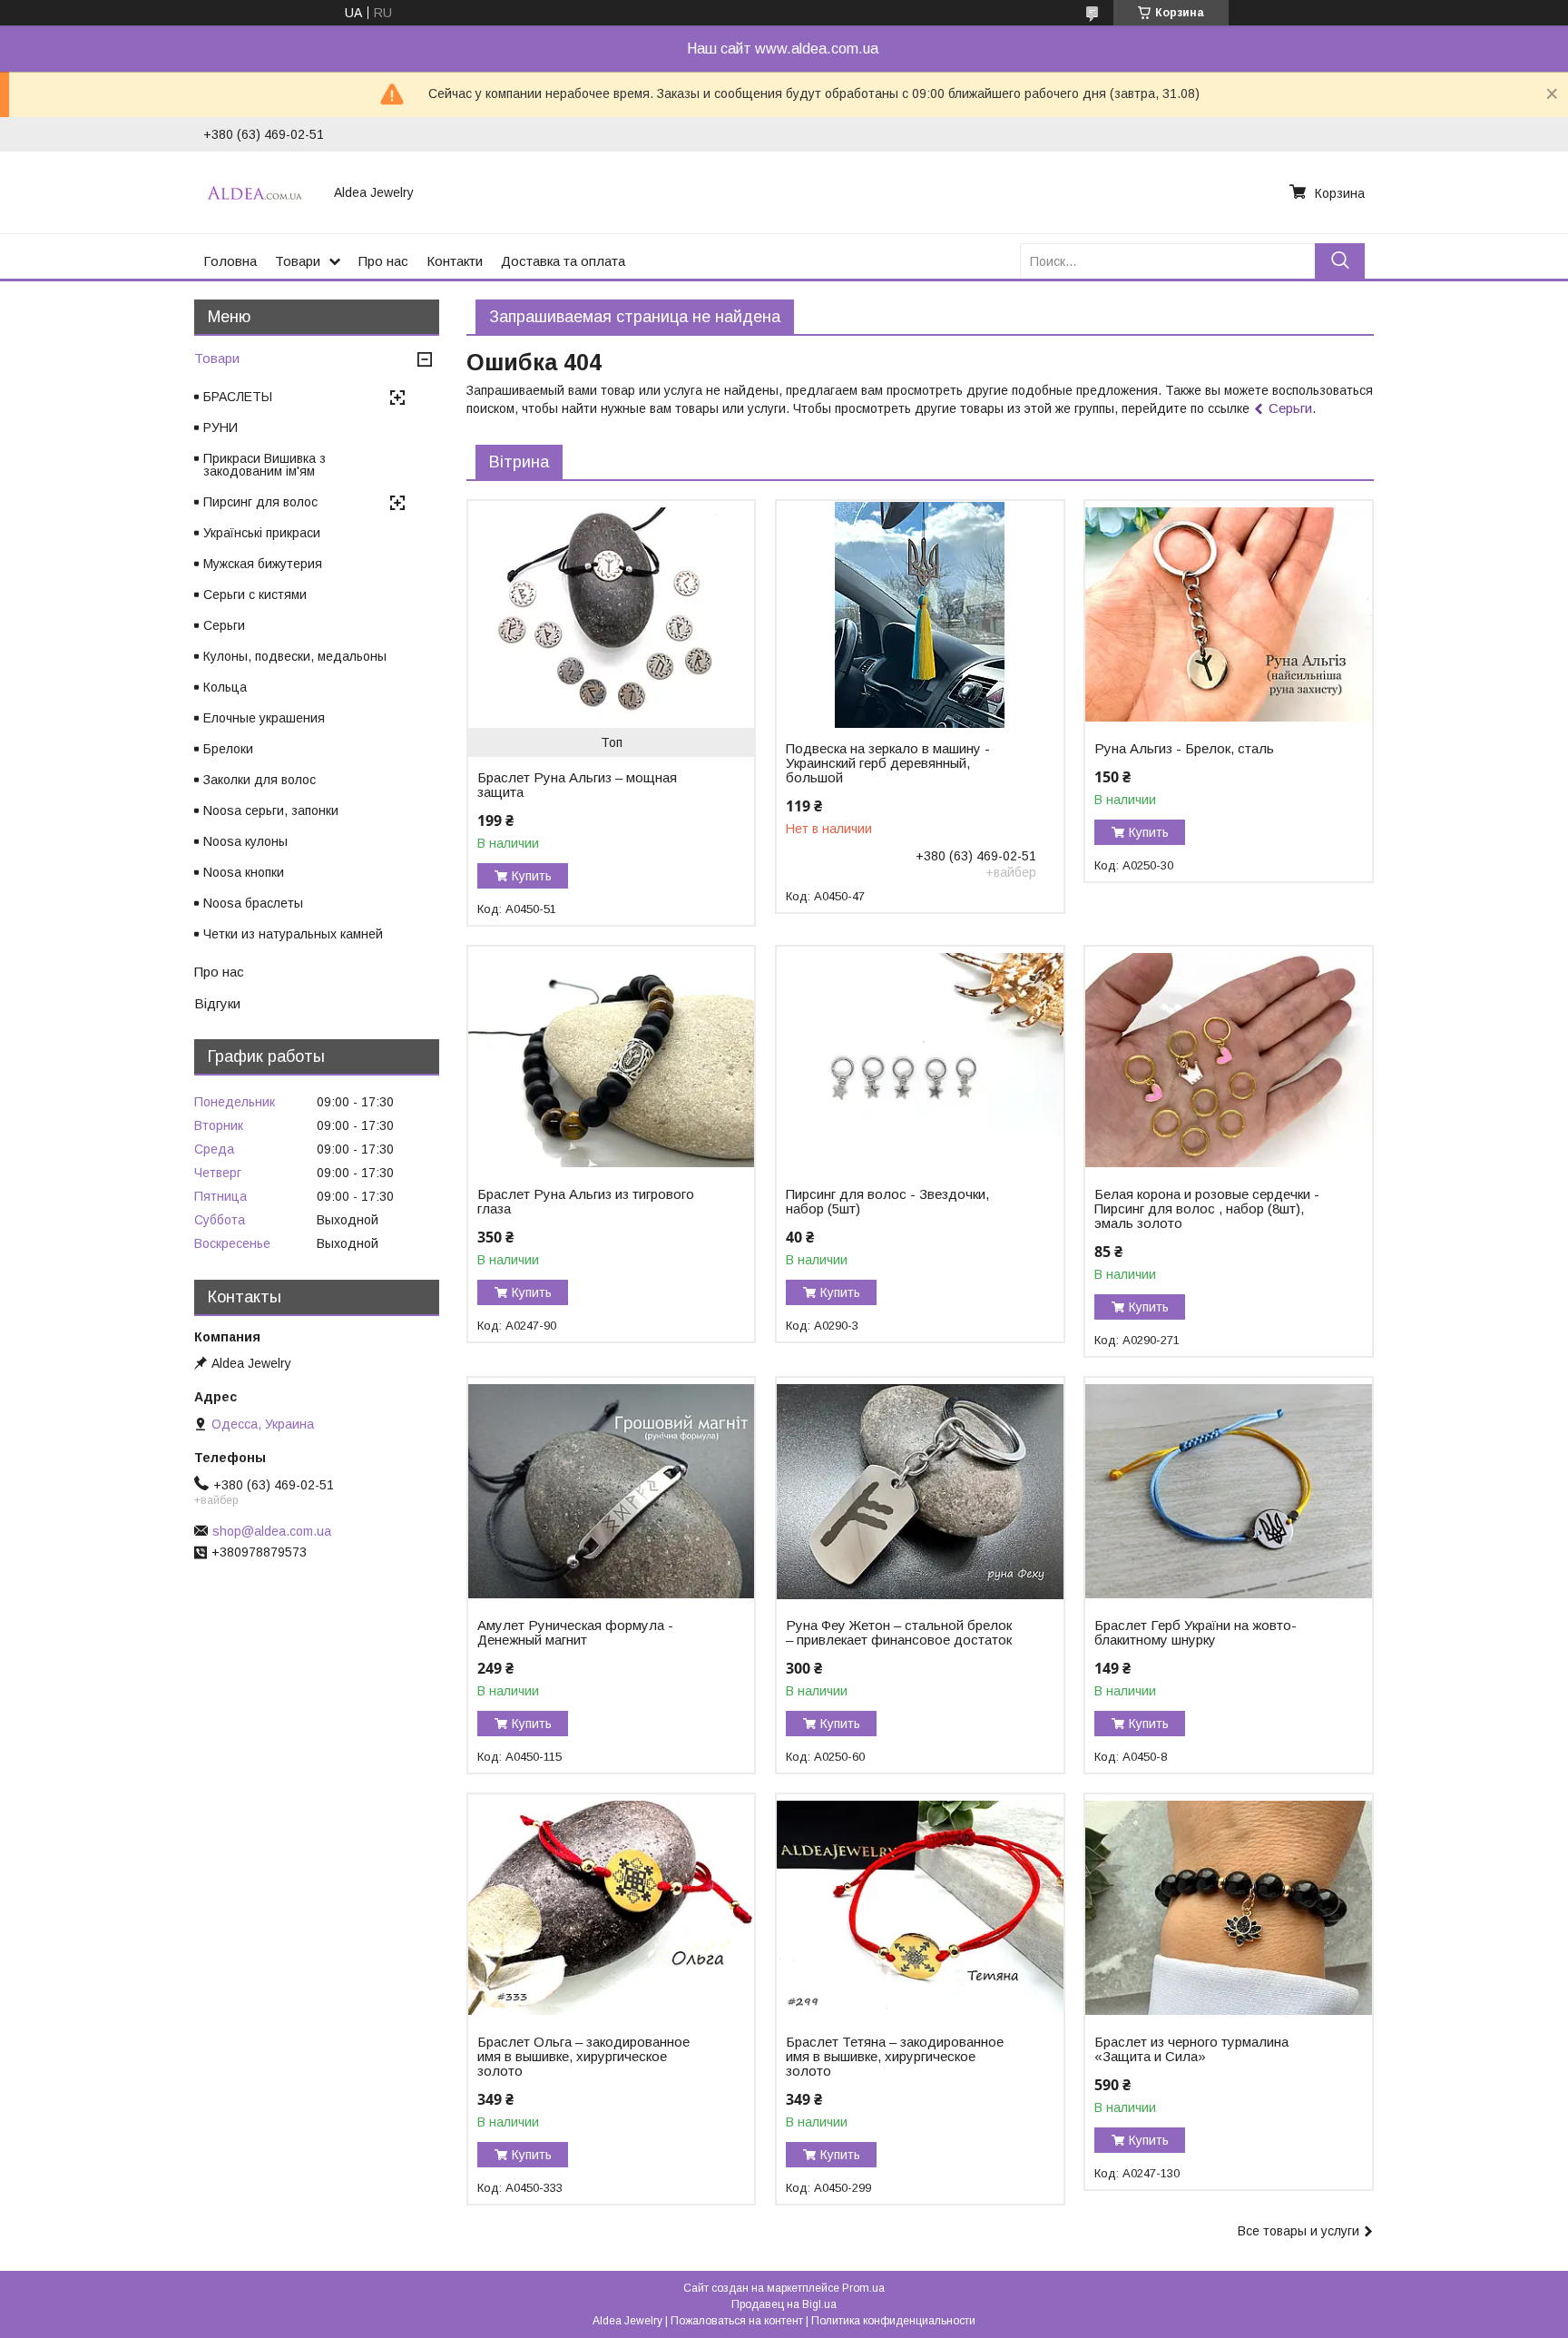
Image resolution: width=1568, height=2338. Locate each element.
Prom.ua (863, 2288)
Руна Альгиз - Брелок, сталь (1184, 749)
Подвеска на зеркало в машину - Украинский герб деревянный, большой (888, 763)
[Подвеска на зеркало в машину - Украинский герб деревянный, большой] (920, 614)
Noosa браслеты (253, 903)
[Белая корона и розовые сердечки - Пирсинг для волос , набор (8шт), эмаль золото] (1228, 1060)
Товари (298, 261)
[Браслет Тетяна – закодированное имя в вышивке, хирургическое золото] (920, 1908)
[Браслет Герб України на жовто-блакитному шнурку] (1228, 1491)
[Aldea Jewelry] (258, 192)
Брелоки (228, 749)
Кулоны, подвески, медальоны (295, 656)
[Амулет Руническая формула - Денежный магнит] (611, 1491)
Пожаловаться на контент (737, 2321)
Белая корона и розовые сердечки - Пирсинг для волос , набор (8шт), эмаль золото (1207, 1209)
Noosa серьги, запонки (271, 810)
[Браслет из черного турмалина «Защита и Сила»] (1228, 1908)
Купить (532, 876)
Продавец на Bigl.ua (784, 2304)
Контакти (455, 261)
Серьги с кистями (255, 594)
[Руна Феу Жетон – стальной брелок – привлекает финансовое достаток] (920, 1491)
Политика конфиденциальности (893, 2321)
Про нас (383, 261)
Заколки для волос (260, 780)
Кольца (225, 687)
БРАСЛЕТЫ (238, 397)
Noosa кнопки (244, 872)
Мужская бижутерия (263, 564)
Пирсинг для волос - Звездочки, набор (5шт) (887, 1202)
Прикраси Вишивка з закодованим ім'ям (265, 465)
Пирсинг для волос (260, 502)
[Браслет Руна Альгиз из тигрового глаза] (611, 1060)
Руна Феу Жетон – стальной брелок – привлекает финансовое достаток (899, 1633)
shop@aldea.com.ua (272, 1531)
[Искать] (1340, 261)
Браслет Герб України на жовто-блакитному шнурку (1196, 1633)
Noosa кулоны (245, 841)
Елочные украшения (264, 718)
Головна (230, 261)
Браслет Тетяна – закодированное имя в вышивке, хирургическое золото (895, 2057)
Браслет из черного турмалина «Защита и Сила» (1191, 2049)
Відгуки (217, 1003)
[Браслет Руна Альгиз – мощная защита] (611, 614)
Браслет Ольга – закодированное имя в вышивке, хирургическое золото (583, 2057)
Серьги (1290, 408)
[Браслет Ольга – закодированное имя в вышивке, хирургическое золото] (611, 1908)
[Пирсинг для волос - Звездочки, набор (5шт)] (920, 1060)
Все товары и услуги (1298, 2231)
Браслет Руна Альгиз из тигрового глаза (586, 1202)
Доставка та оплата (563, 261)
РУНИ (220, 427)
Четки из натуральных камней (293, 934)
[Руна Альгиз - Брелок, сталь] (1228, 614)
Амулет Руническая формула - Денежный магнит (575, 1633)
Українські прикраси (262, 533)
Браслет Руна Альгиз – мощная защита (577, 785)
